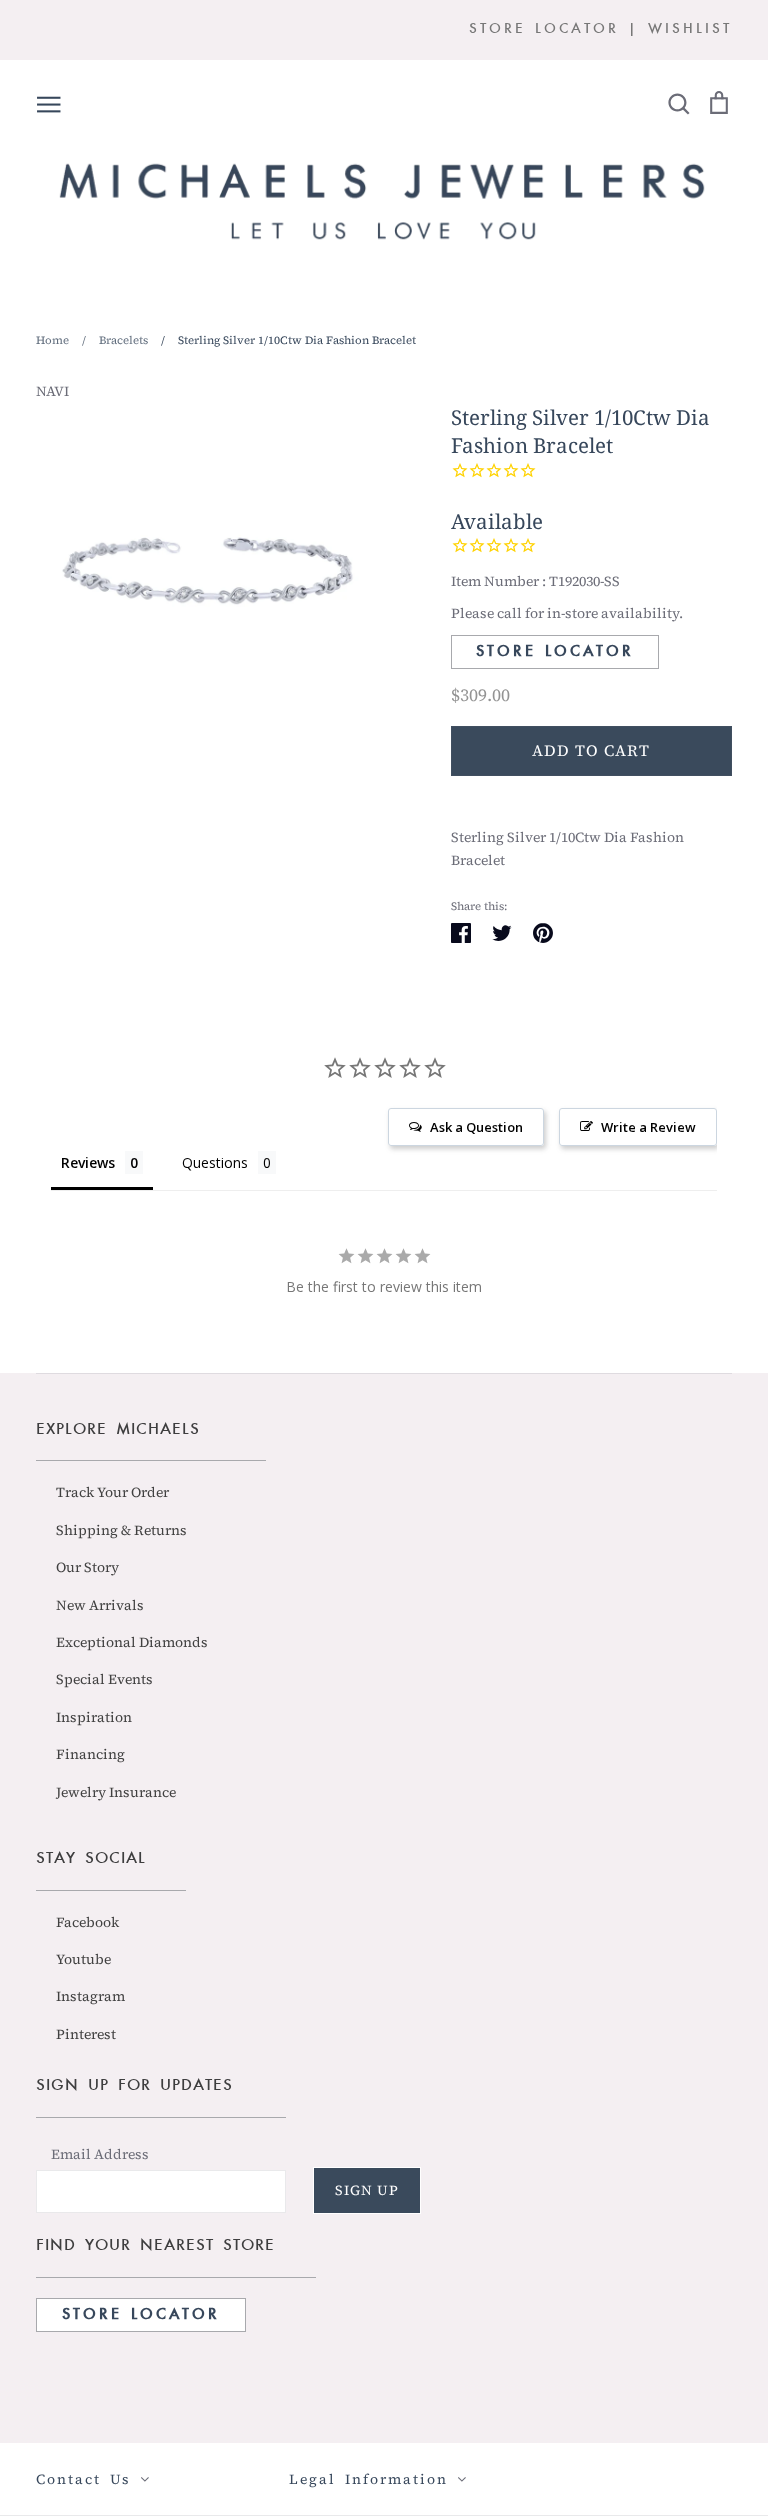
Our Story (87, 1567)
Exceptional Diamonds (132, 1642)
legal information (373, 2479)
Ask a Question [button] (476, 1127)
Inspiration (94, 1717)
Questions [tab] (215, 1162)
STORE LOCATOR (544, 29)
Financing (90, 1754)
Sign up (367, 2190)
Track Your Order (112, 1492)
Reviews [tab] (88, 1162)
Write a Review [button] (648, 1127)
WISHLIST (690, 29)
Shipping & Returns (121, 1530)
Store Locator (555, 652)
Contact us (88, 2479)
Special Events (104, 1679)
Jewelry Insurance (116, 1792)
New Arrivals (100, 1605)
